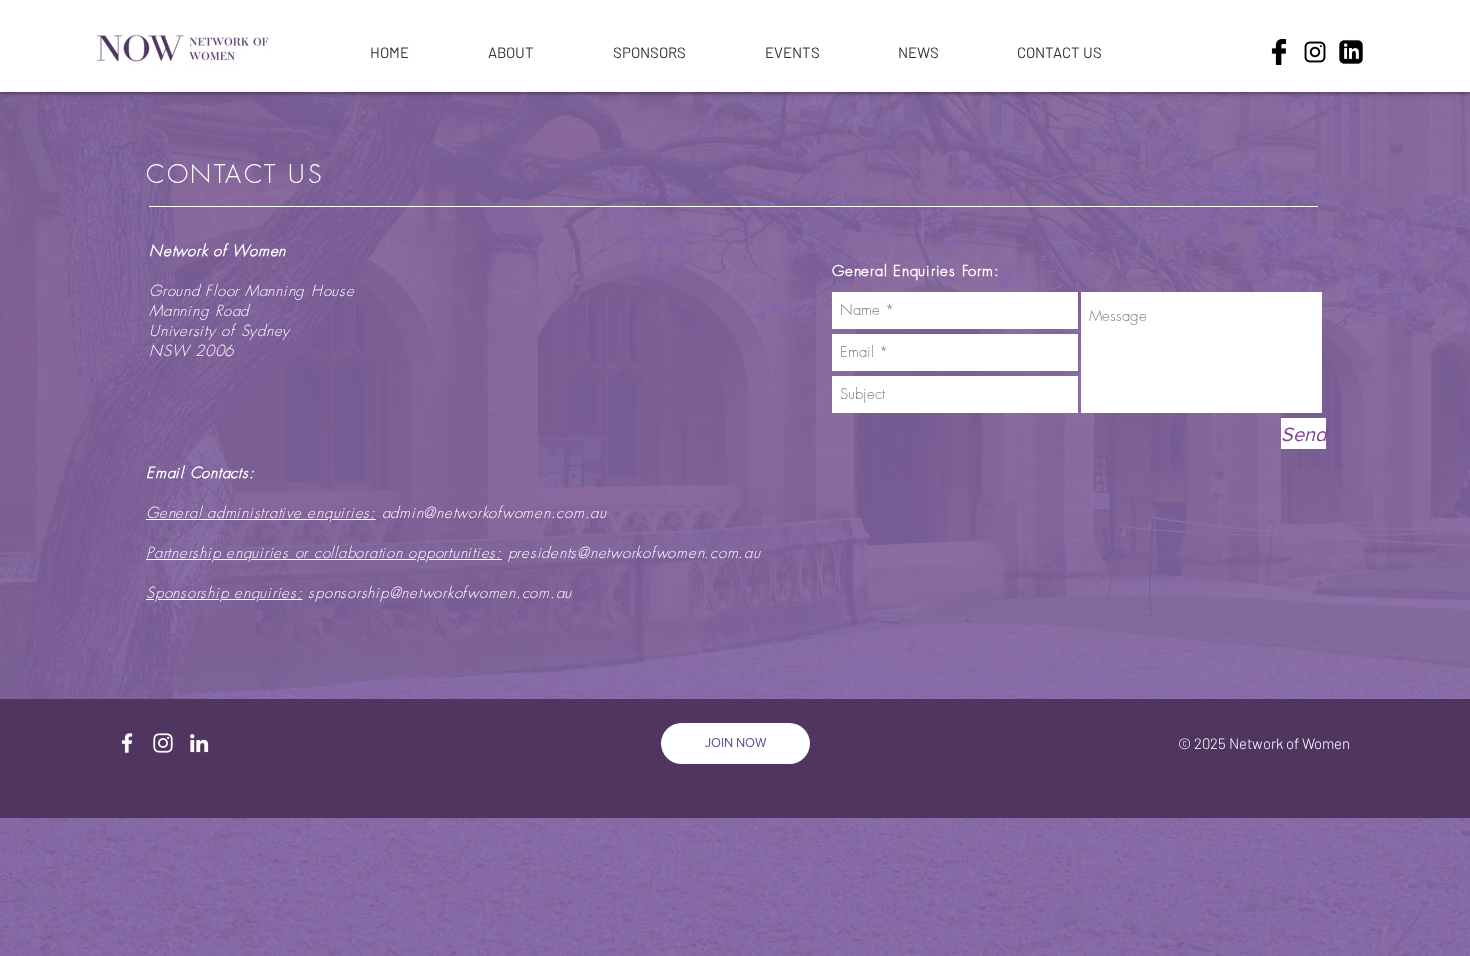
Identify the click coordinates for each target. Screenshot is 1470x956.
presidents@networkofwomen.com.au (634, 553)
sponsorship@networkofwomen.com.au (440, 593)
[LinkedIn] (199, 743)
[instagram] (1315, 52)
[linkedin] (1351, 52)
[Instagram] (163, 743)
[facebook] (1279, 52)
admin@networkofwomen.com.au (494, 513)
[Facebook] (127, 743)
